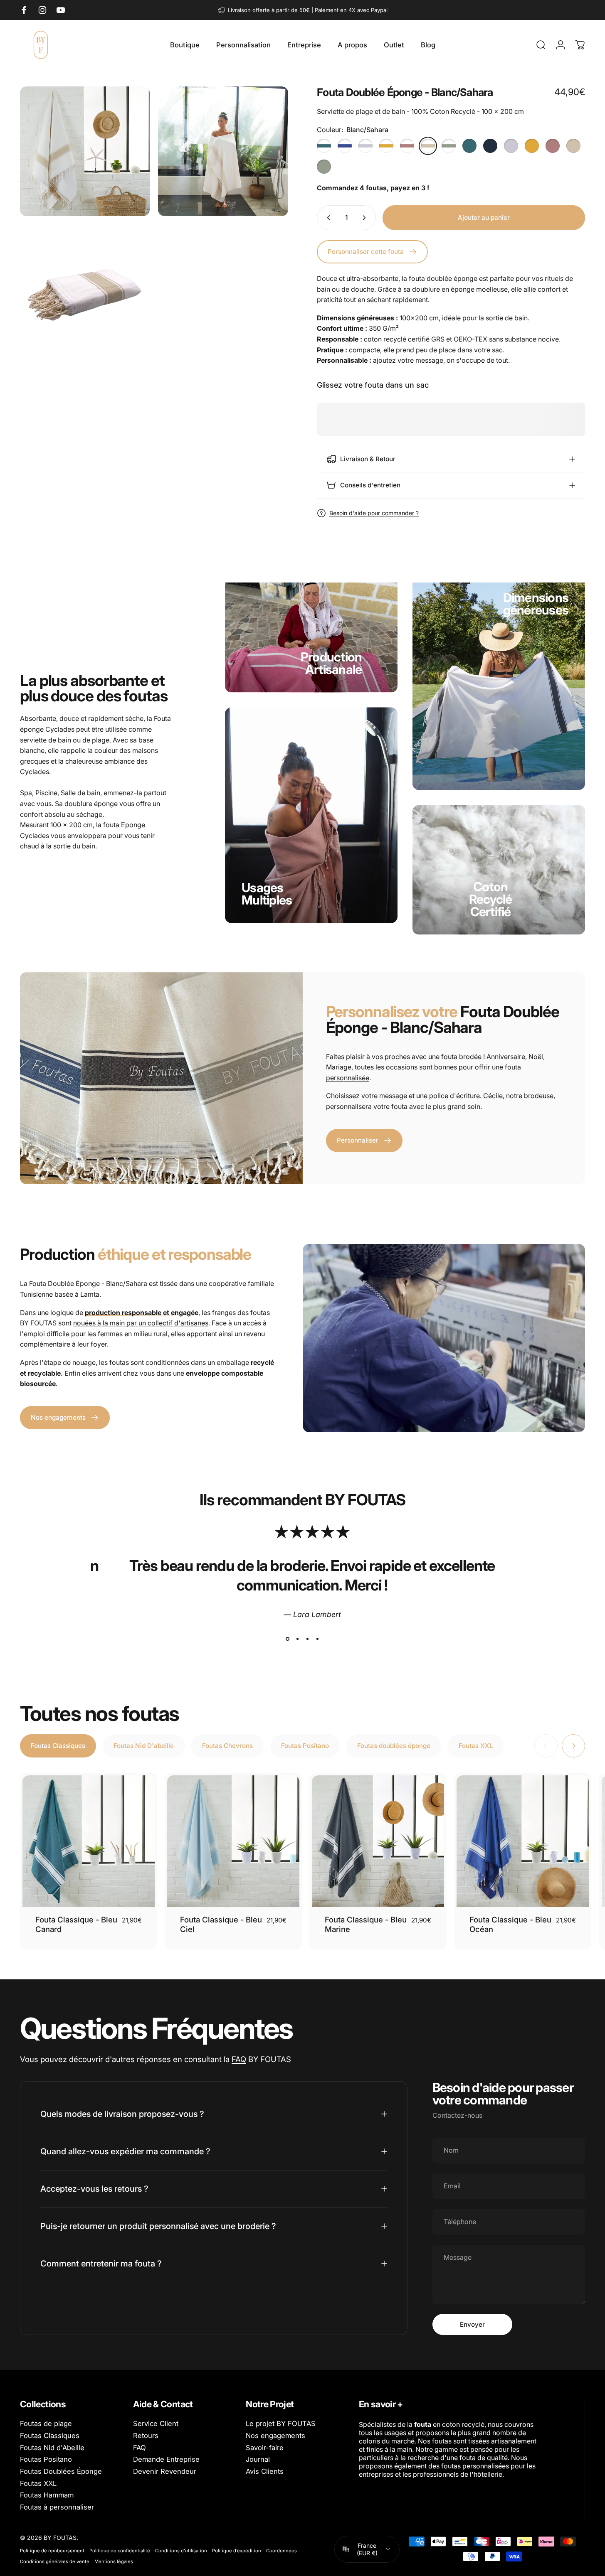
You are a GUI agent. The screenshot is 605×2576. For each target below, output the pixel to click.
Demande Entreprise (166, 2459)
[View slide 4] (318, 1639)
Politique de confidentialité (120, 2551)
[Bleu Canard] (469, 146)
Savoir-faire (265, 2448)
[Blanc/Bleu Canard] (324, 146)
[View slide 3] (308, 1639)
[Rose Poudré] (553, 146)
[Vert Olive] (324, 167)
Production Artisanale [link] (331, 663)
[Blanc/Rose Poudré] (407, 146)
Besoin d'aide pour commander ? (374, 513)
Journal (258, 2459)
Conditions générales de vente (55, 2561)
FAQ (239, 2059)
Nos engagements (275, 2436)
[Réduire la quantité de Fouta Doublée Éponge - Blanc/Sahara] (327, 218)
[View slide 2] (298, 1639)
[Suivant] (573, 1746)
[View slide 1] (288, 1639)
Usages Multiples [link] (267, 894)
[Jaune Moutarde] (532, 146)
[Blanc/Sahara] (428, 146)
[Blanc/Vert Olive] (449, 146)
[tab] (58, 1746)
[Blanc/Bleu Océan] (345, 146)
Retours (146, 2436)
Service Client (156, 2424)
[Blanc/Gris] (365, 146)
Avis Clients (265, 2472)
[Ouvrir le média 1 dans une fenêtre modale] (85, 151)
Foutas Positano (46, 2459)
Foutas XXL (38, 2484)
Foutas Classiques (50, 2436)
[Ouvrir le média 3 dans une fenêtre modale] (85, 289)
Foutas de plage (46, 2424)
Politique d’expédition (237, 2551)
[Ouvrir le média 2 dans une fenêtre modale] (223, 151)
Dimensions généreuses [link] (536, 604)
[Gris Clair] (511, 146)
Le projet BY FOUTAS (281, 2424)
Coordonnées (282, 2551)
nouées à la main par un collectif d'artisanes (141, 1323)
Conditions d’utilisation (181, 2551)
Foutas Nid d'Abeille (52, 2448)
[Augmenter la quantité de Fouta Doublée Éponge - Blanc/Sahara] (366, 218)
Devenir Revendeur (165, 2472)
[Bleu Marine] (490, 146)
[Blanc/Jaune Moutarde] (386, 146)
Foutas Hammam (47, 2495)
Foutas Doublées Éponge (61, 2472)
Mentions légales (114, 2561)
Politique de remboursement (52, 2551)
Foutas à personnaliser (57, 2507)
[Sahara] (573, 146)
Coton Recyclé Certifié (491, 899)
